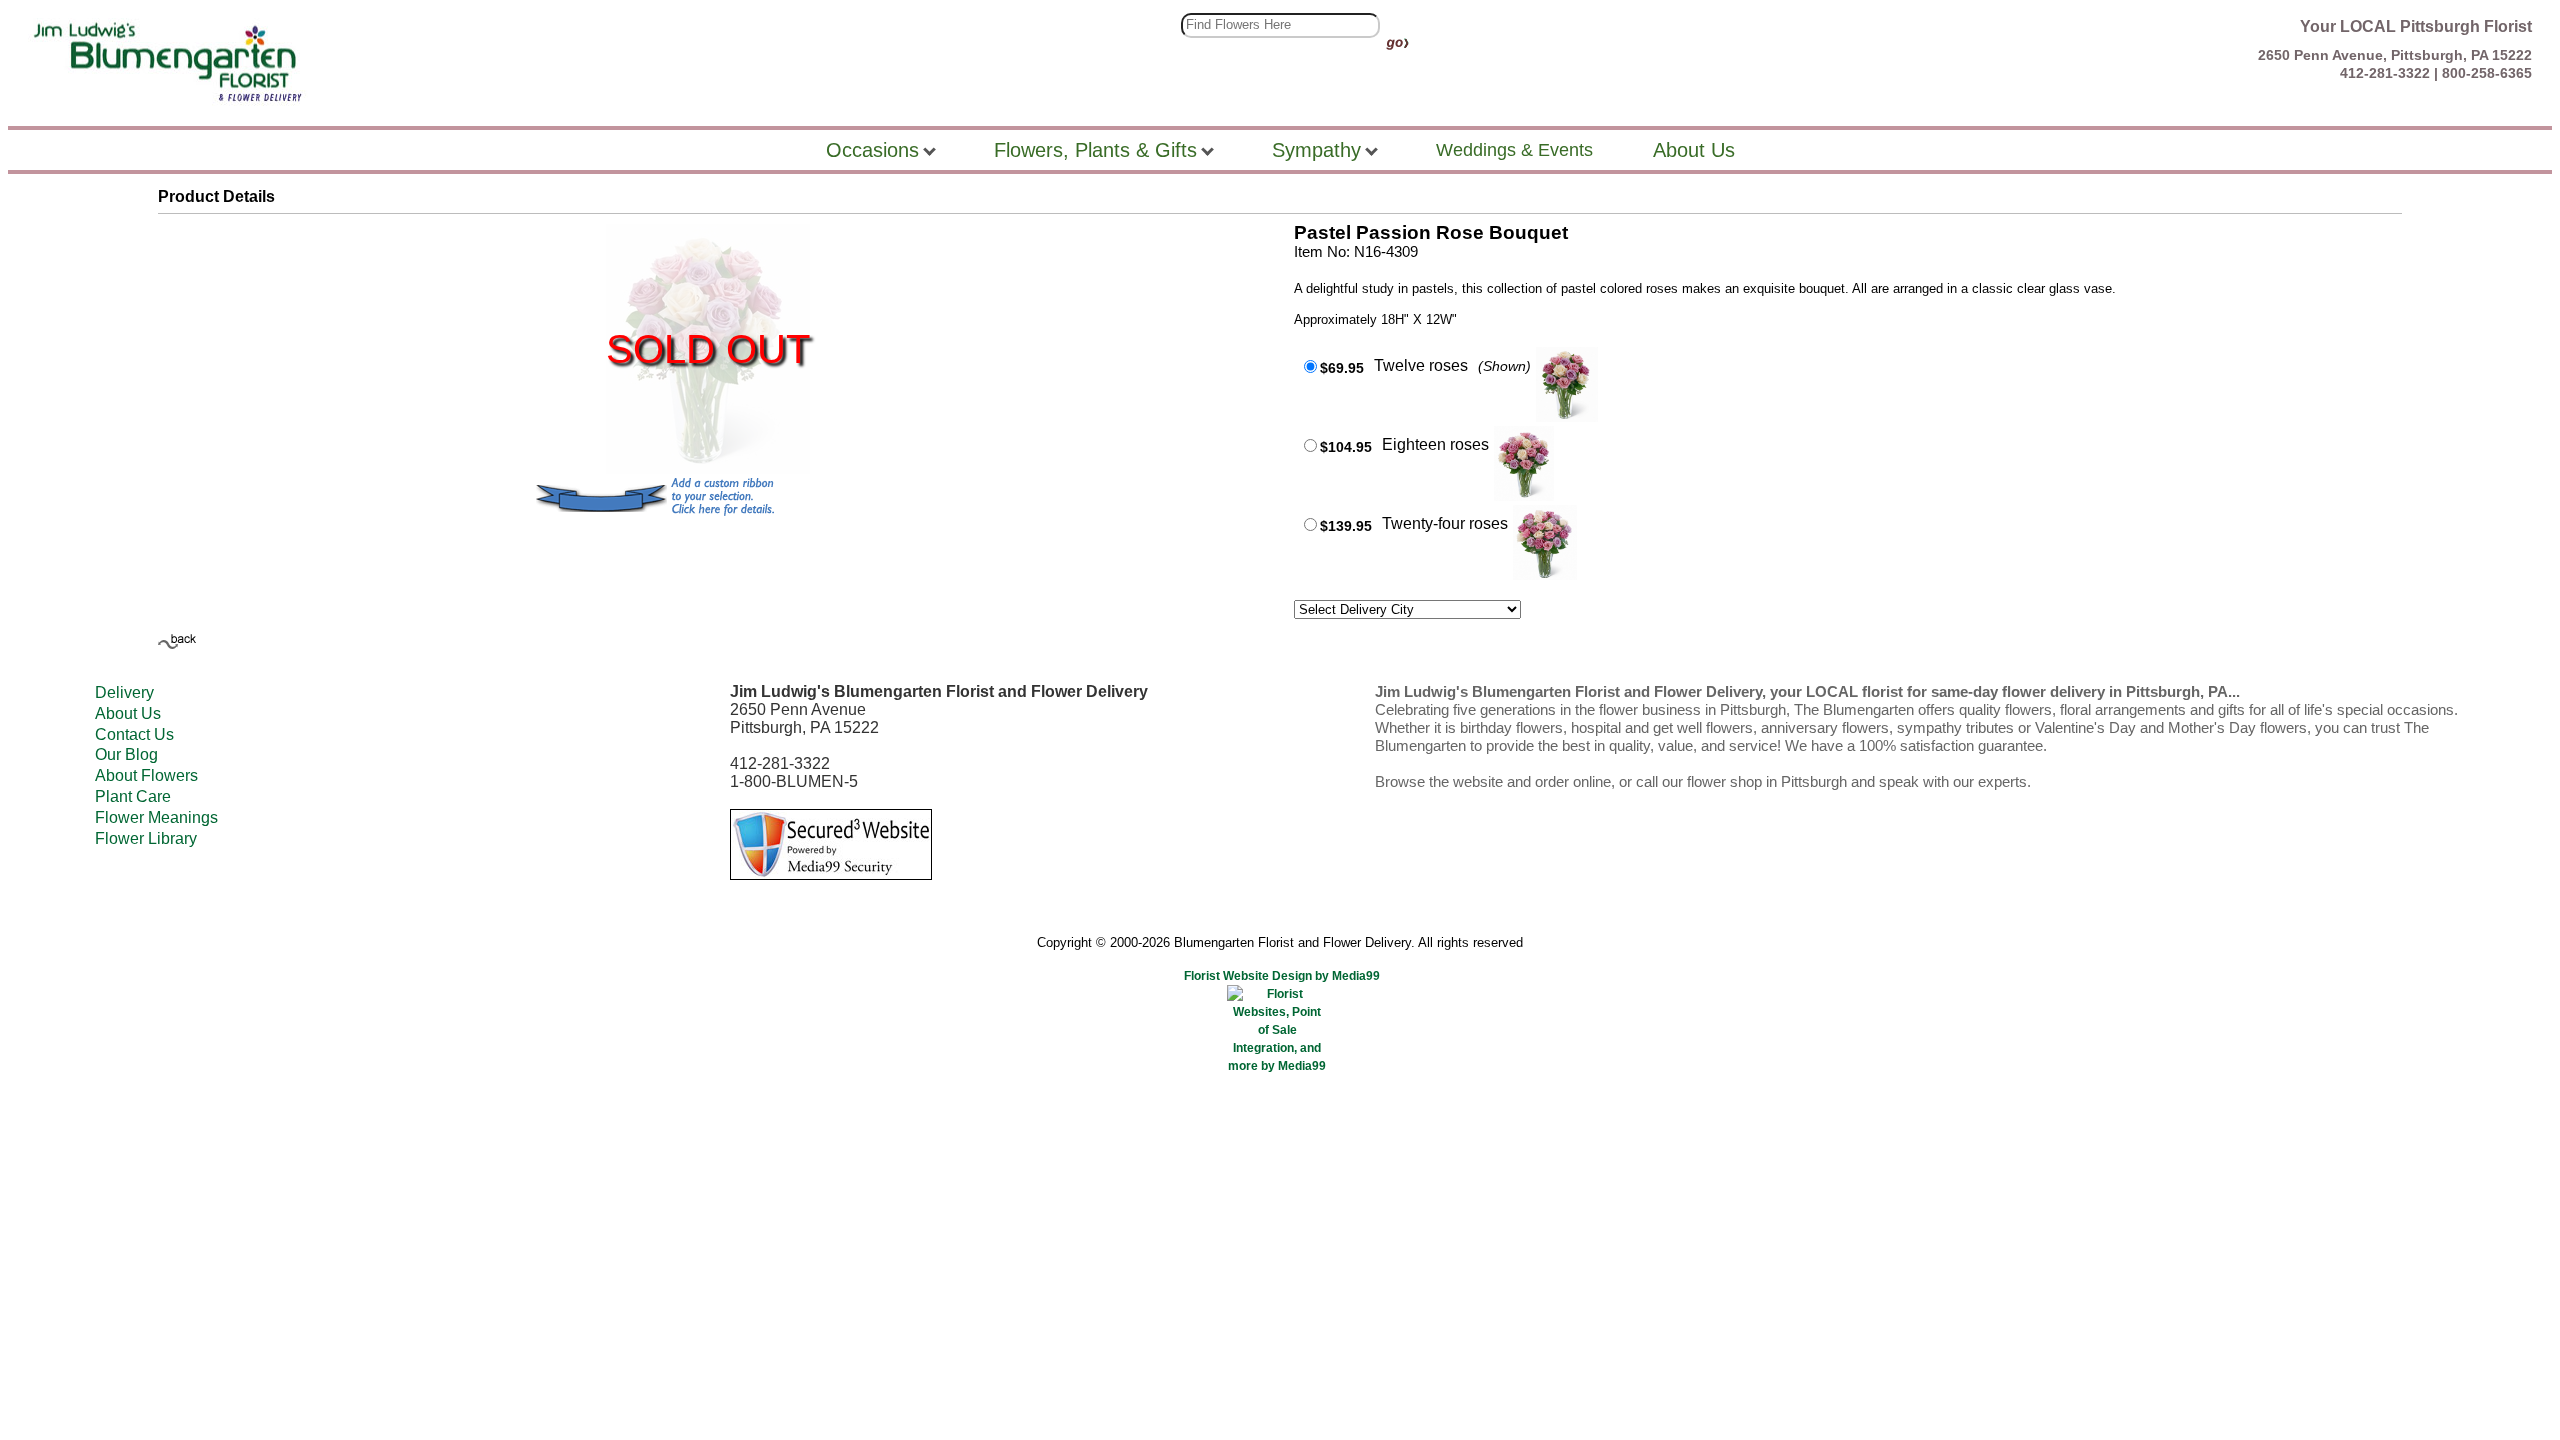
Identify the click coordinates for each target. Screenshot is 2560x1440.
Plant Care (133, 796)
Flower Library (146, 838)
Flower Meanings (156, 817)
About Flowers (146, 775)
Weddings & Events (1514, 150)
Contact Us (134, 734)
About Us (128, 713)
